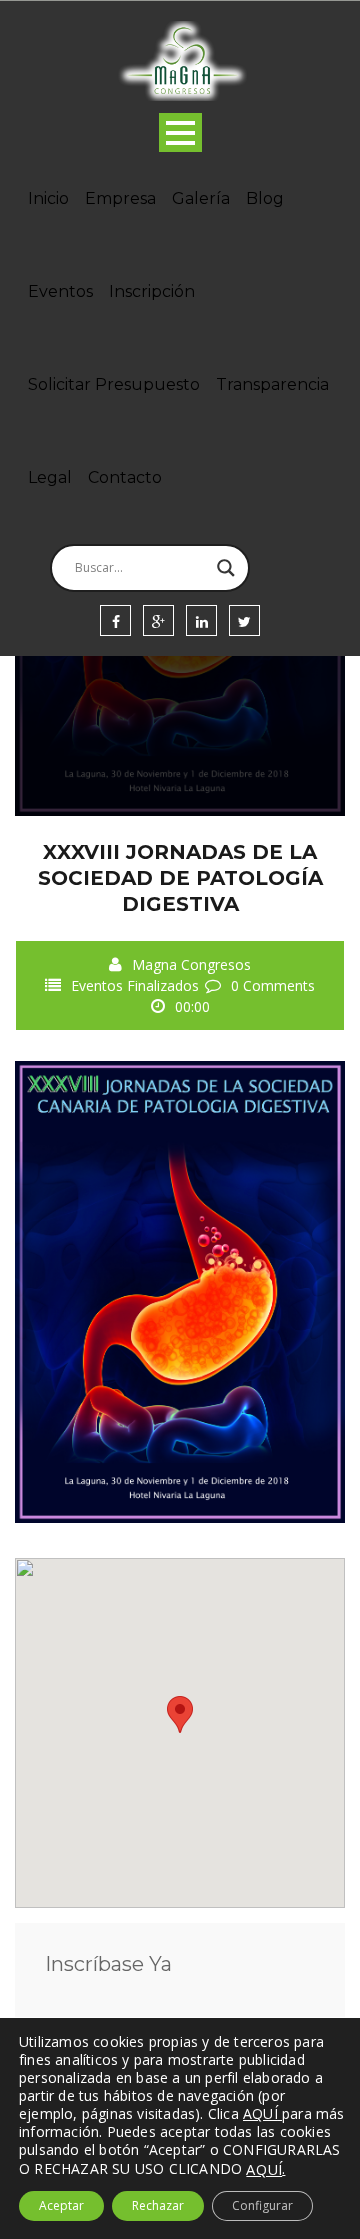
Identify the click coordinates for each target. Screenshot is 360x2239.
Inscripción (152, 291)
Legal (50, 477)
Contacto (125, 477)
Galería (201, 198)
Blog (265, 198)
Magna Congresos (191, 964)
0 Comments (273, 985)
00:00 (192, 1006)
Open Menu (180, 132)
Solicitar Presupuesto (114, 384)
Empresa (120, 198)
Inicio (48, 198)
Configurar (262, 2205)
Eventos (60, 291)
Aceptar (61, 2205)
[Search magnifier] (226, 568)
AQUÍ (264, 2169)
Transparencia (272, 384)
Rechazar (158, 2205)
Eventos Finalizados (135, 985)
